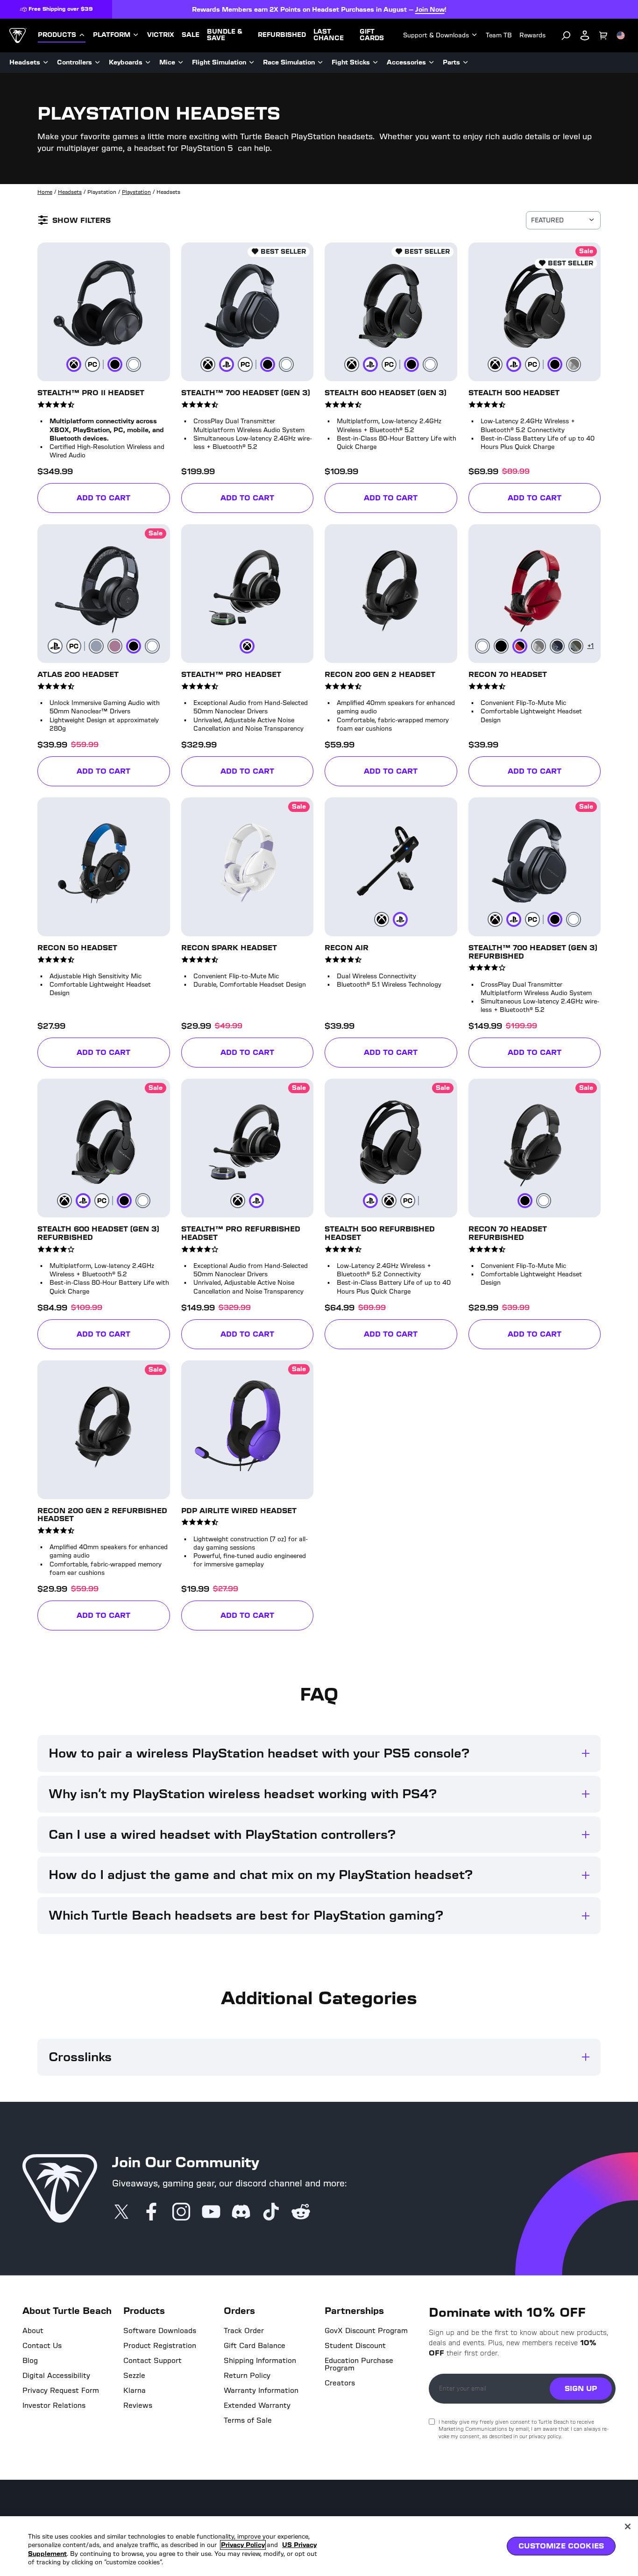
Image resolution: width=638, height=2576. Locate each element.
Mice (167, 62)
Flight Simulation (219, 62)
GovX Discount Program (366, 2331)
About (33, 2331)
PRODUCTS (57, 35)
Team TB (499, 35)
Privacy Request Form (61, 2391)
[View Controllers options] (98, 63)
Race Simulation (289, 62)
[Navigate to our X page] (121, 2213)
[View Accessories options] (432, 63)
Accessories (406, 62)
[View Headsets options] (46, 63)
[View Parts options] (466, 63)
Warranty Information (261, 2391)
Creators (340, 2383)
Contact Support (152, 2361)
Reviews (138, 2405)
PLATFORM (112, 35)
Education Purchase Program (359, 2364)
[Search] (566, 36)
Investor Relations (54, 2405)
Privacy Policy (243, 2545)
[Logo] (18, 36)
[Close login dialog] (405, 1505)
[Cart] (603, 36)
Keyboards (126, 62)
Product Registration (160, 2346)
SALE (191, 35)
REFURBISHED (282, 35)
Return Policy (247, 2376)
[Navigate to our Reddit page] (301, 2213)
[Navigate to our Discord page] (241, 2213)
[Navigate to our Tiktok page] (271, 2213)
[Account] (585, 36)
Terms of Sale (248, 2420)
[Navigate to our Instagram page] (181, 2213)
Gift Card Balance (255, 2346)
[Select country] (621, 36)
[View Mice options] (181, 63)
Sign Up (581, 2388)
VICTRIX (161, 35)
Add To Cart (103, 498)
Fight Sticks (351, 62)
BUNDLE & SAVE (225, 35)
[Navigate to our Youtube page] (211, 2213)
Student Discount (355, 2346)
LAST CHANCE (329, 35)
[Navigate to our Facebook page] (151, 2213)
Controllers (74, 62)
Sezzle (134, 2376)
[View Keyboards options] (148, 63)
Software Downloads (160, 2331)
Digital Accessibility (56, 2376)
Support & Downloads (436, 35)
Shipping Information (260, 2361)
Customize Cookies (561, 2546)
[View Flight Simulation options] (252, 63)
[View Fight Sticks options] (376, 63)
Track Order (244, 2331)
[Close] (628, 2526)
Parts (451, 62)
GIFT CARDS (372, 35)
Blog (30, 2361)
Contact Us (42, 2346)
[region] (319, 2546)
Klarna (135, 2391)
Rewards (532, 35)
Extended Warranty (257, 2405)
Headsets (25, 62)
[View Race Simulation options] (320, 63)
